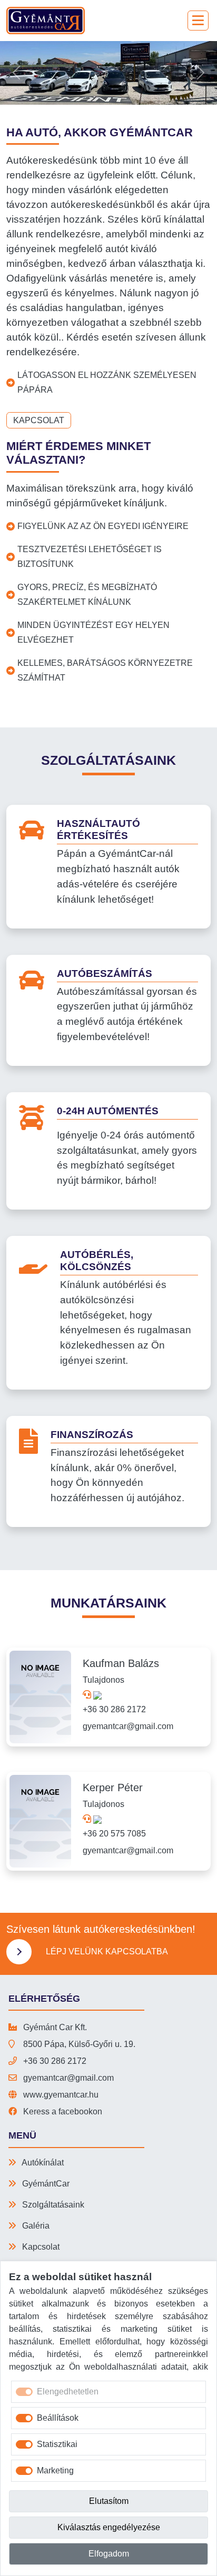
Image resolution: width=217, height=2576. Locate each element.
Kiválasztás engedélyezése (109, 2527)
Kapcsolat (39, 420)
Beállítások (58, 2418)
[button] (16, 73)
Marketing (55, 2470)
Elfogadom (109, 2554)
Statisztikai (57, 2444)
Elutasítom (109, 2501)
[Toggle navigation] (198, 21)
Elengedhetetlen (68, 2392)
